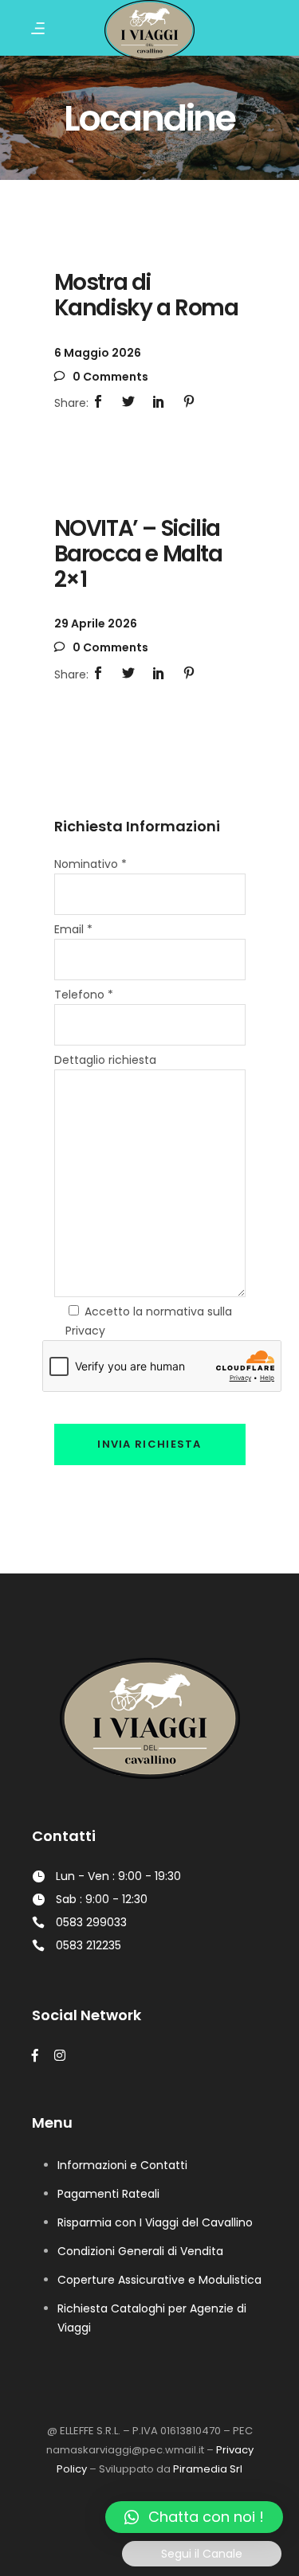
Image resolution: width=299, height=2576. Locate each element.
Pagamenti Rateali (108, 2194)
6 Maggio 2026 (98, 353)
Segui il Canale (202, 2554)
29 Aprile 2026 (96, 623)
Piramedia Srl (208, 2469)
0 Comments (109, 377)
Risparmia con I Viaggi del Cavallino (155, 2222)
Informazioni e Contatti (122, 2165)
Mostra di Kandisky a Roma (146, 295)
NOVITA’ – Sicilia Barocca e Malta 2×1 (138, 554)
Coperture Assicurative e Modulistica (159, 2280)
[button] (194, 2517)
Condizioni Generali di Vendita (140, 2251)
